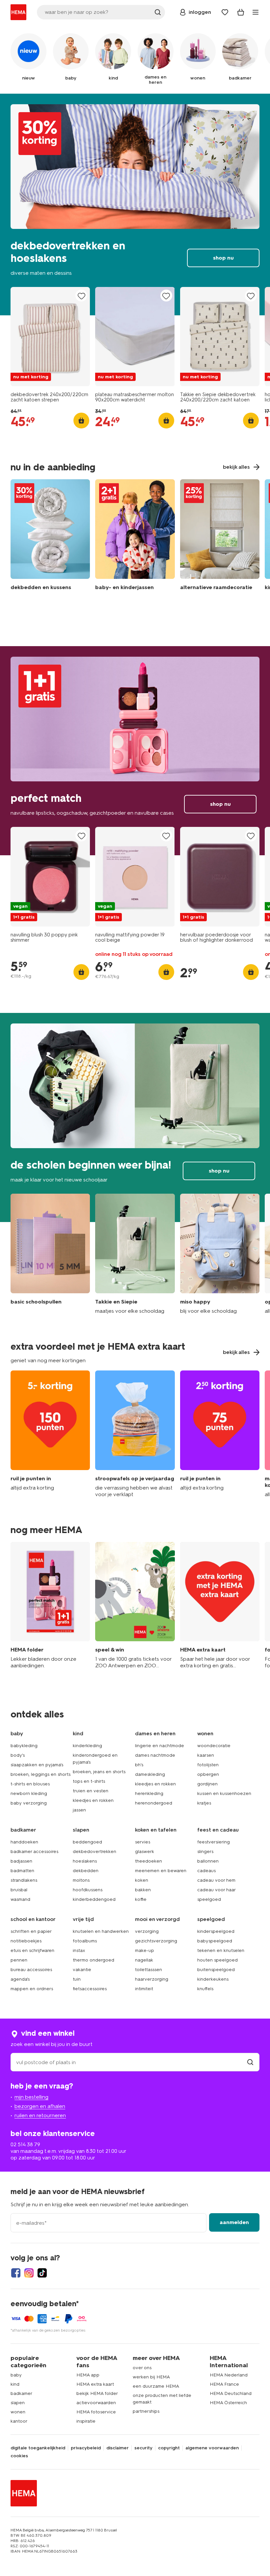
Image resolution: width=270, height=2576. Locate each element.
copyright (169, 2448)
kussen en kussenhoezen (224, 1793)
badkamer (21, 2393)
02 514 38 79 (25, 2144)
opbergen (208, 1774)
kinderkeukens (213, 1979)
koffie (141, 1899)
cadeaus (206, 1871)
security (143, 2448)
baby (16, 2375)
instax (79, 1950)
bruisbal (19, 1890)
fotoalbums (85, 1941)
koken (142, 1880)
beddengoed (87, 1842)
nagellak (144, 1960)
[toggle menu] (256, 12)
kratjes (204, 1803)
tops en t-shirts (89, 1781)
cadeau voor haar (216, 1890)
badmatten (22, 1871)
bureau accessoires (31, 1970)
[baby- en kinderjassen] (135, 536)
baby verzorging (29, 1803)
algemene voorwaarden (212, 2448)
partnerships (146, 2411)
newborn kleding (29, 1793)
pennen (19, 1960)
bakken (143, 1890)
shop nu (135, 204)
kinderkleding (87, 1746)
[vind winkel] (250, 2062)
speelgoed (209, 1899)
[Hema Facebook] (16, 2273)
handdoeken (24, 1842)
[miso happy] (220, 1254)
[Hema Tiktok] (42, 2273)
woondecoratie (214, 1746)
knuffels (205, 1989)
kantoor (19, 2421)
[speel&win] (135, 1606)
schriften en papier (31, 1931)
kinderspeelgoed (216, 1931)
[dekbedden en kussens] (50, 536)
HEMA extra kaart (95, 2384)
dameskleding (150, 1774)
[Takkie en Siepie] (135, 1254)
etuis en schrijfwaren (32, 1950)
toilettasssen (148, 1970)
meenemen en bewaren (161, 1871)
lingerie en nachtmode (160, 1746)
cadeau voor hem (216, 1880)
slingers (205, 1852)
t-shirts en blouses (30, 1784)
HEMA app (88, 2375)
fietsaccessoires (90, 1989)
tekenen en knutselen (221, 1950)
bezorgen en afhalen (40, 2106)
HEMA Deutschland (231, 2393)
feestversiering (214, 1842)
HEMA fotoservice (96, 2412)
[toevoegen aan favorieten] (81, 296)
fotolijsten (208, 1765)
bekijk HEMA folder (97, 2393)
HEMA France (224, 2384)
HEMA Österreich (228, 2403)
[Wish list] (225, 12)
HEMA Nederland (229, 2375)
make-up (145, 1950)
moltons (81, 1880)
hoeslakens (85, 1861)
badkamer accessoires (34, 1852)
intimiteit (144, 1989)
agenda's (20, 1979)
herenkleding (149, 1793)
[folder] (50, 1606)
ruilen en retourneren (40, 2115)
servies (143, 1842)
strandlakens (24, 1880)
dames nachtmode (155, 1755)
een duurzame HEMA (156, 2386)
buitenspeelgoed (216, 1970)
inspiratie (86, 2421)
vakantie (82, 1970)
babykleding (24, 1746)
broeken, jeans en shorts (99, 1772)
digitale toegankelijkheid (38, 2448)
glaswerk (145, 1852)
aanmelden (234, 2222)
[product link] (50, 337)
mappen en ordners (32, 1989)
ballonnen (208, 1861)
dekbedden (86, 1871)
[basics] (50, 1254)
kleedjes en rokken (93, 1800)
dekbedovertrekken (94, 1852)
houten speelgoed (217, 1960)
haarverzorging (152, 1979)
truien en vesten (91, 1791)
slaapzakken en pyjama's (37, 1765)
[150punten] (50, 1434)
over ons (142, 2368)
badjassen (21, 1861)
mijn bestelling (31, 2097)
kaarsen (206, 1755)
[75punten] (220, 1434)
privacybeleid (86, 2448)
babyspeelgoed (215, 1941)
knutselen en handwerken (101, 1931)
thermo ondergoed (94, 1960)
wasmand (20, 1899)
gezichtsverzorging (156, 1941)
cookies (19, 2456)
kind (15, 2384)
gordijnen (207, 1784)
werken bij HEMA (151, 2377)
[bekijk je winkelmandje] (241, 12)
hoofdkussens (88, 1890)
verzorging (147, 1931)
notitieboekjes (26, 1941)
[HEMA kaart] (220, 1606)
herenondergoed (154, 1803)
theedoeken (148, 1861)
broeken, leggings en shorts (40, 1774)
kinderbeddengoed (94, 1899)
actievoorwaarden (96, 2403)
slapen (18, 2403)
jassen (79, 1810)
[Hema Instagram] (29, 2273)
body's (18, 1755)
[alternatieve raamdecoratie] (220, 536)
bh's (139, 1765)
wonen (18, 2412)
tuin (77, 1979)
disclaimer (118, 2448)
